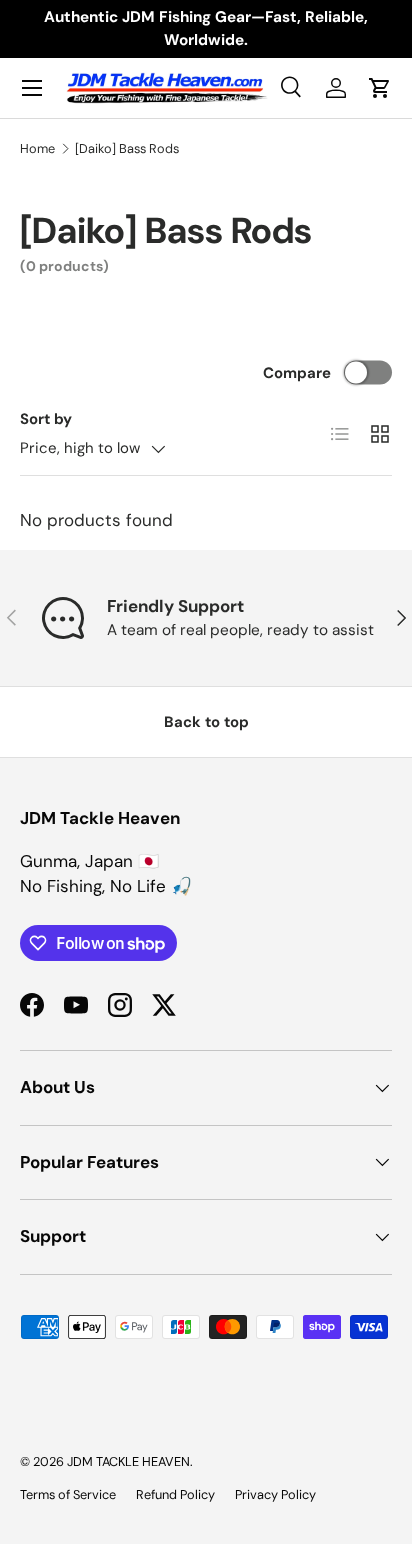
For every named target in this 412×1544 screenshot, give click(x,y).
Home (37, 148)
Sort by (46, 419)
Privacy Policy (275, 1494)
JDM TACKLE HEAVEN (128, 1461)
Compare (297, 373)
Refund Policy (175, 1494)
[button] (380, 88)
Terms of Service (68, 1494)
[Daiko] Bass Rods (127, 148)
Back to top (206, 722)
